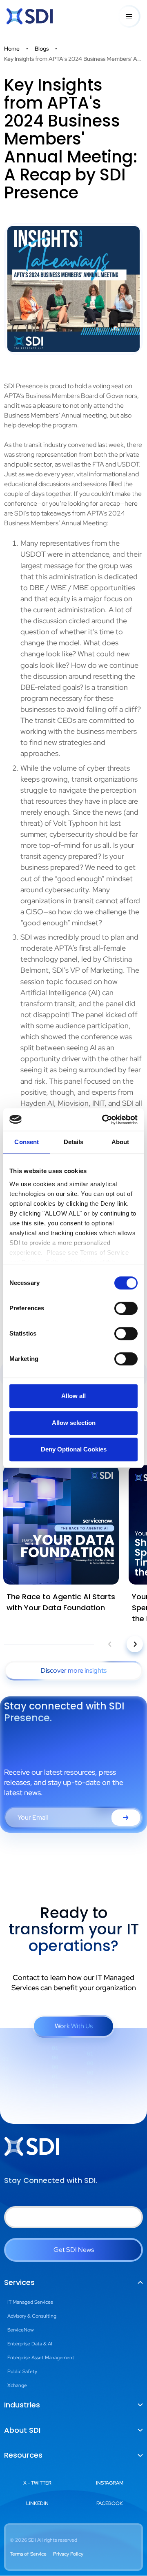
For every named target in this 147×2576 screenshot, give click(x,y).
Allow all (73, 1396)
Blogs (42, 49)
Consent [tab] (27, 1142)
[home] (30, 16)
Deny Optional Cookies (74, 1449)
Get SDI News (74, 2250)
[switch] (126, 1308)
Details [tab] (74, 1142)
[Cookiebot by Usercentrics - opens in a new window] (104, 1120)
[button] (129, 16)
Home (12, 49)
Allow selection (74, 1423)
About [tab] (120, 1142)
